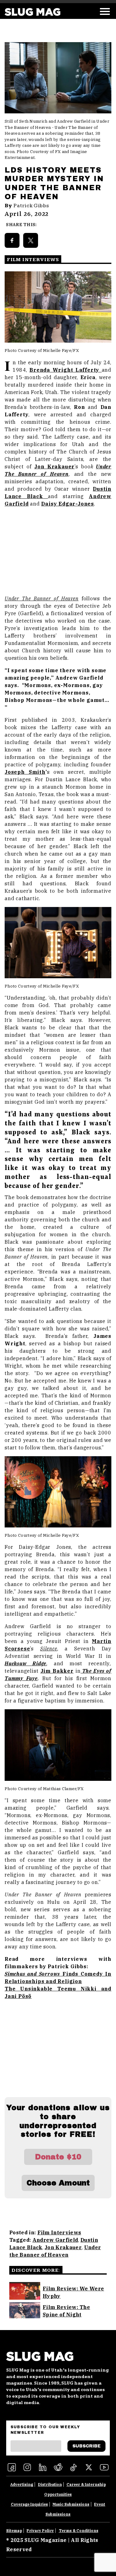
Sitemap (14, 2531)
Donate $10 (58, 2157)
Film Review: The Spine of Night (66, 2311)
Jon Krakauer (63, 2247)
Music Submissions (71, 2504)
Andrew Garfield (55, 2240)
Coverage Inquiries (29, 2504)
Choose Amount (58, 2183)
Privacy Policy (40, 2531)
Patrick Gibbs (31, 206)
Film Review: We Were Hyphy (73, 2292)
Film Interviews (59, 2232)
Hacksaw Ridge (26, 1663)
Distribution (50, 2484)
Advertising (22, 2484)
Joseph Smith (25, 772)
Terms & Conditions (79, 2531)
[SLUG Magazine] (32, 12)
